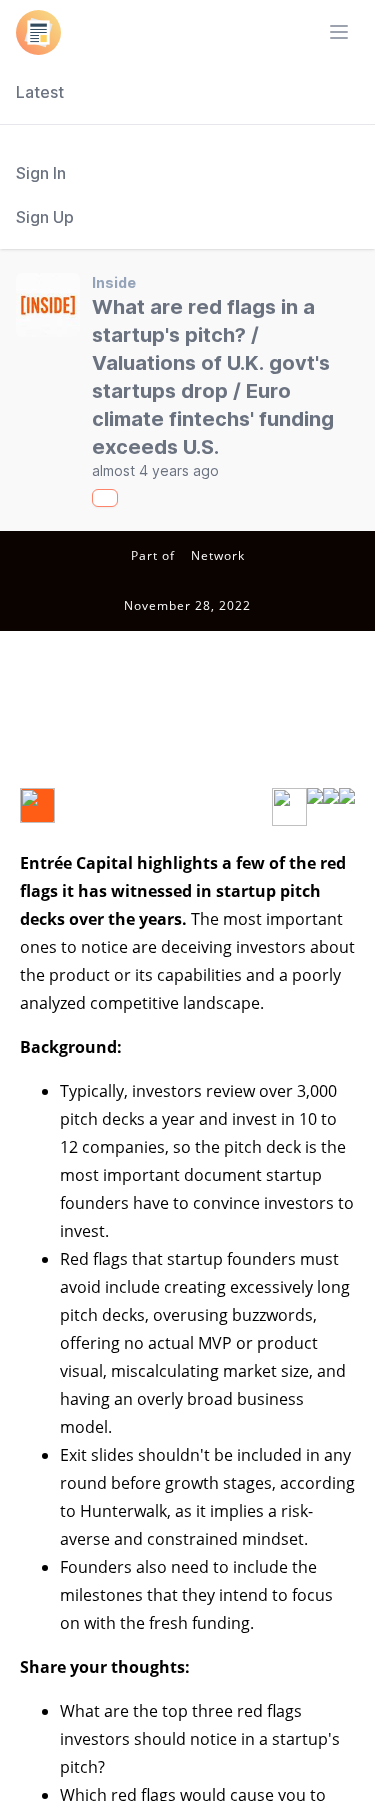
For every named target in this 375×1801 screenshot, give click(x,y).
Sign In (41, 173)
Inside (114, 282)
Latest (40, 92)
